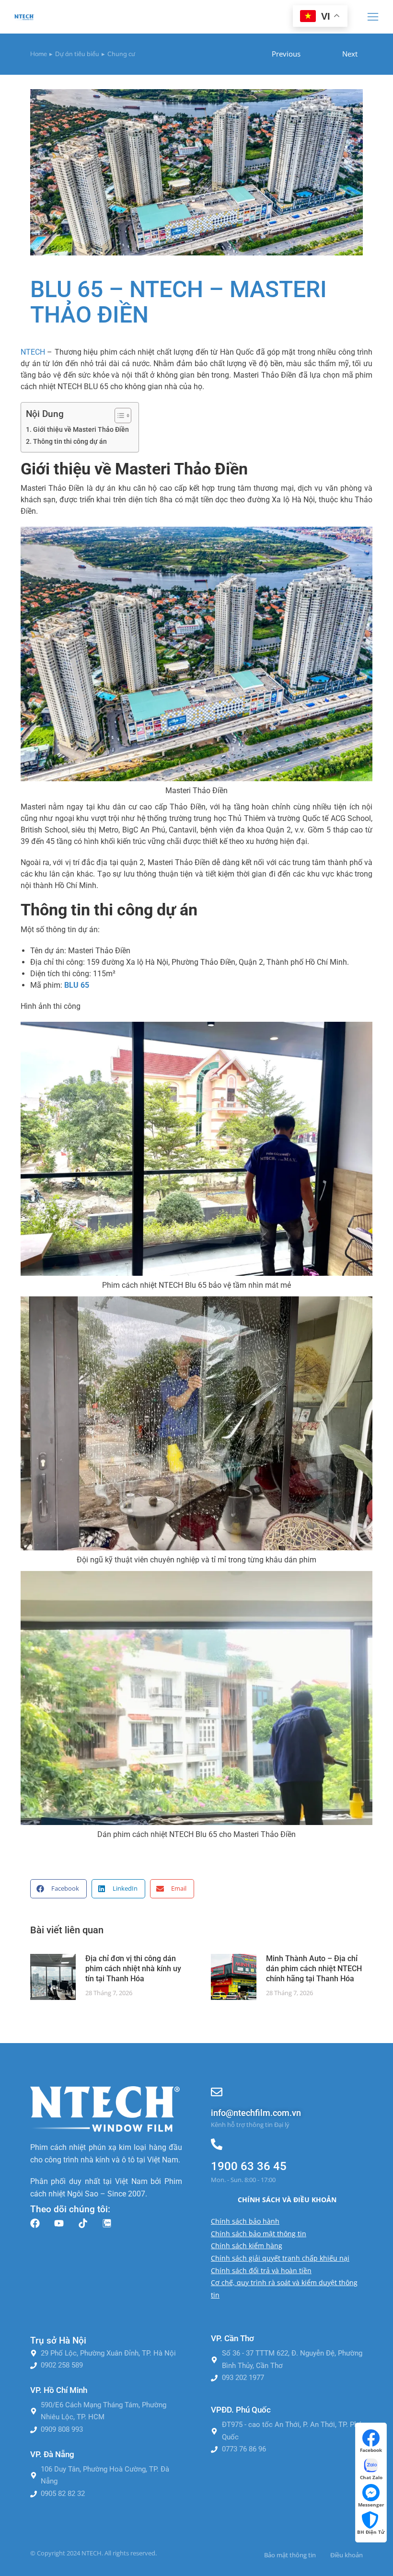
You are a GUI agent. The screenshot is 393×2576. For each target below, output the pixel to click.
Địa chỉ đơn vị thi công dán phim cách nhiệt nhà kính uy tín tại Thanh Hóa (133, 1969)
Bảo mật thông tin (290, 2555)
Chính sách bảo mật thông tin (259, 2234)
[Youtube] (59, 2223)
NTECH (33, 352)
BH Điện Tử (371, 2532)
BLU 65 (77, 985)
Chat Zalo (371, 2477)
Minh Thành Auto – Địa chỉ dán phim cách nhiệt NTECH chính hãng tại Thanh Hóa (314, 1969)
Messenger (371, 2505)
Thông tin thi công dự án (70, 442)
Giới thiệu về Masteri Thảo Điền (81, 430)
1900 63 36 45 (249, 2166)
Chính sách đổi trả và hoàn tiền (261, 2270)
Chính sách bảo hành (245, 2221)
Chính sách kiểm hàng (247, 2246)
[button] (373, 17)
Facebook (371, 2450)
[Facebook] (35, 2223)
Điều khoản (347, 2555)
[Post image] (53, 1977)
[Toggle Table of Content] (118, 416)
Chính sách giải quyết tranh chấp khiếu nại (280, 2258)
